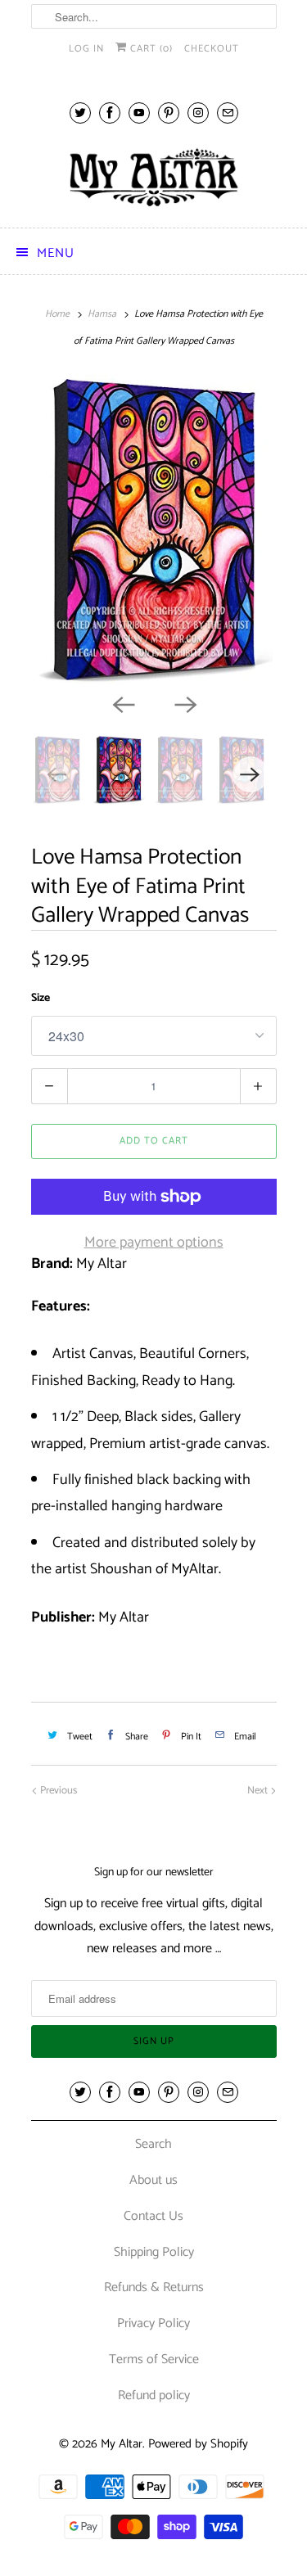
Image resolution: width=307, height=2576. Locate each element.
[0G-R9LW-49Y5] (154, 530)
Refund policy (154, 2396)
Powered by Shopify (198, 2444)
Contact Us (153, 2216)
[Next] (185, 704)
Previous (57, 1791)
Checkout (212, 49)
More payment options (154, 1243)
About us (153, 2180)
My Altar (122, 2444)
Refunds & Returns (154, 2287)
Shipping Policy (154, 2252)
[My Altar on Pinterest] (169, 113)
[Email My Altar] (228, 113)
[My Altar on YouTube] (139, 113)
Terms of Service (154, 2359)
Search (153, 2144)
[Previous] (123, 704)
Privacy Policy (153, 2323)
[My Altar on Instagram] (198, 113)
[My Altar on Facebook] (110, 113)
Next (259, 1791)
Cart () (150, 49)
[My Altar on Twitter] (80, 113)
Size (41, 998)
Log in (86, 49)
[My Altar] (154, 177)
